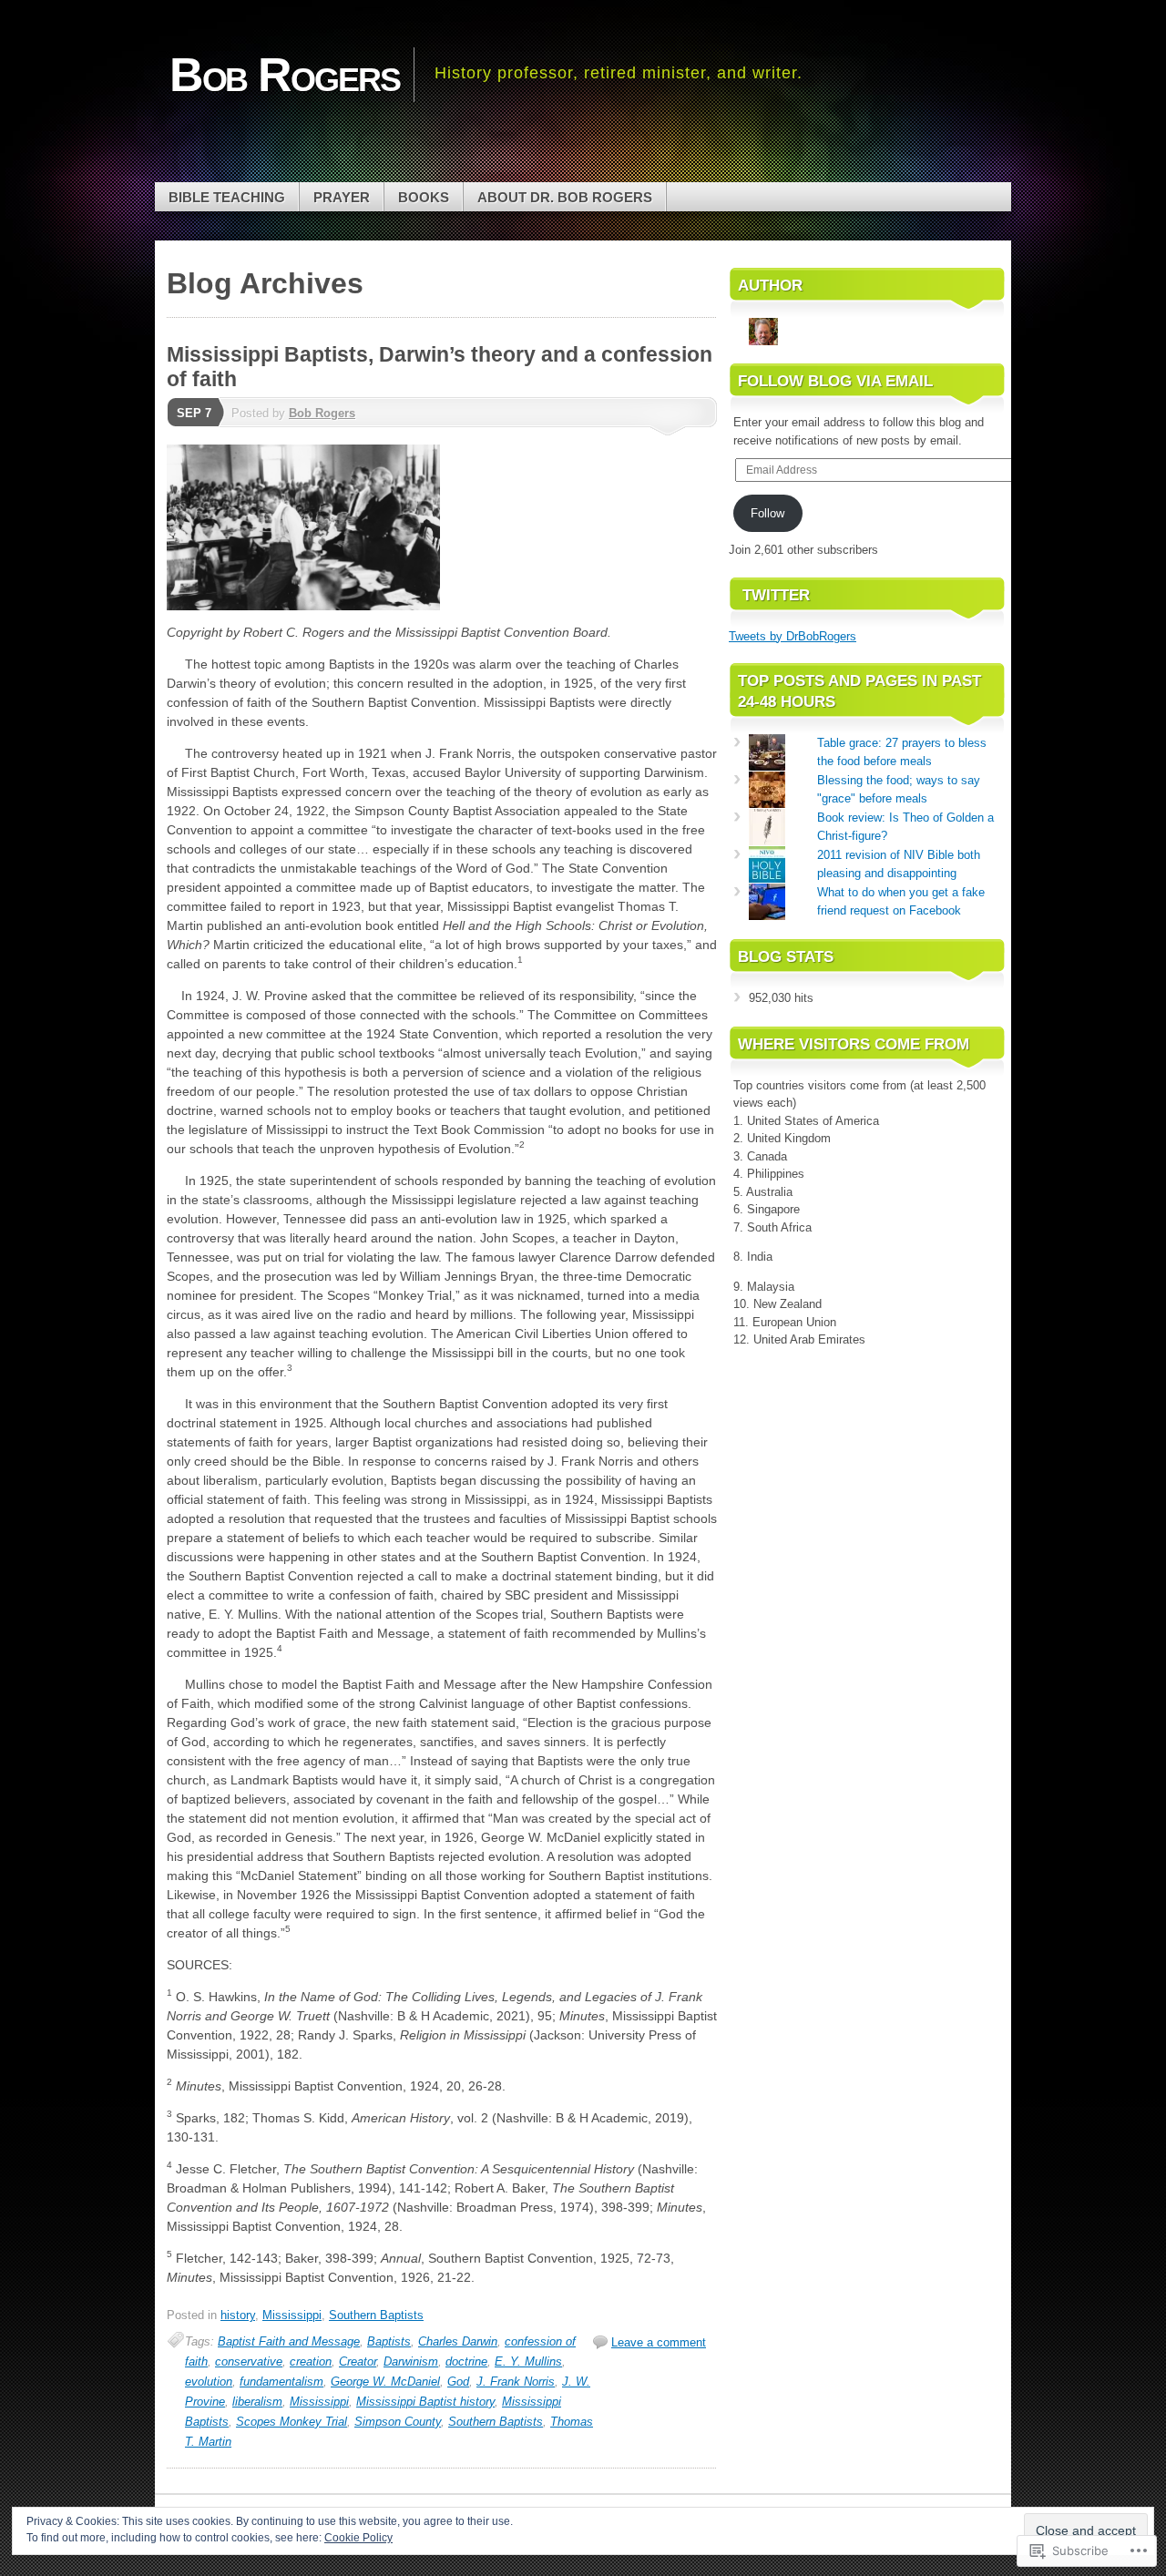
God (458, 2382)
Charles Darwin (458, 2341)
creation (311, 2361)
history (238, 2315)
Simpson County (398, 2422)
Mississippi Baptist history (425, 2402)
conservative (249, 2361)
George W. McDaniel (385, 2382)
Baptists (389, 2341)
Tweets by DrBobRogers (793, 636)
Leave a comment (659, 2342)
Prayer (342, 197)
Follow (767, 513)
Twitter (776, 595)
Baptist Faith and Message (289, 2341)
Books (424, 197)
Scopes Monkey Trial (291, 2422)
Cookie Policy (358, 2538)
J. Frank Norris (516, 2382)
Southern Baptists (376, 2315)
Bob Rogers (322, 413)
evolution (209, 2382)
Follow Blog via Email (835, 381)
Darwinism (411, 2361)
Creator (358, 2361)
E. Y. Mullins (528, 2361)
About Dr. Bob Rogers (565, 197)
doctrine (466, 2361)
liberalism (257, 2402)
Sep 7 (194, 413)
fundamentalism (281, 2382)
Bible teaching (227, 197)
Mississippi (292, 2315)
